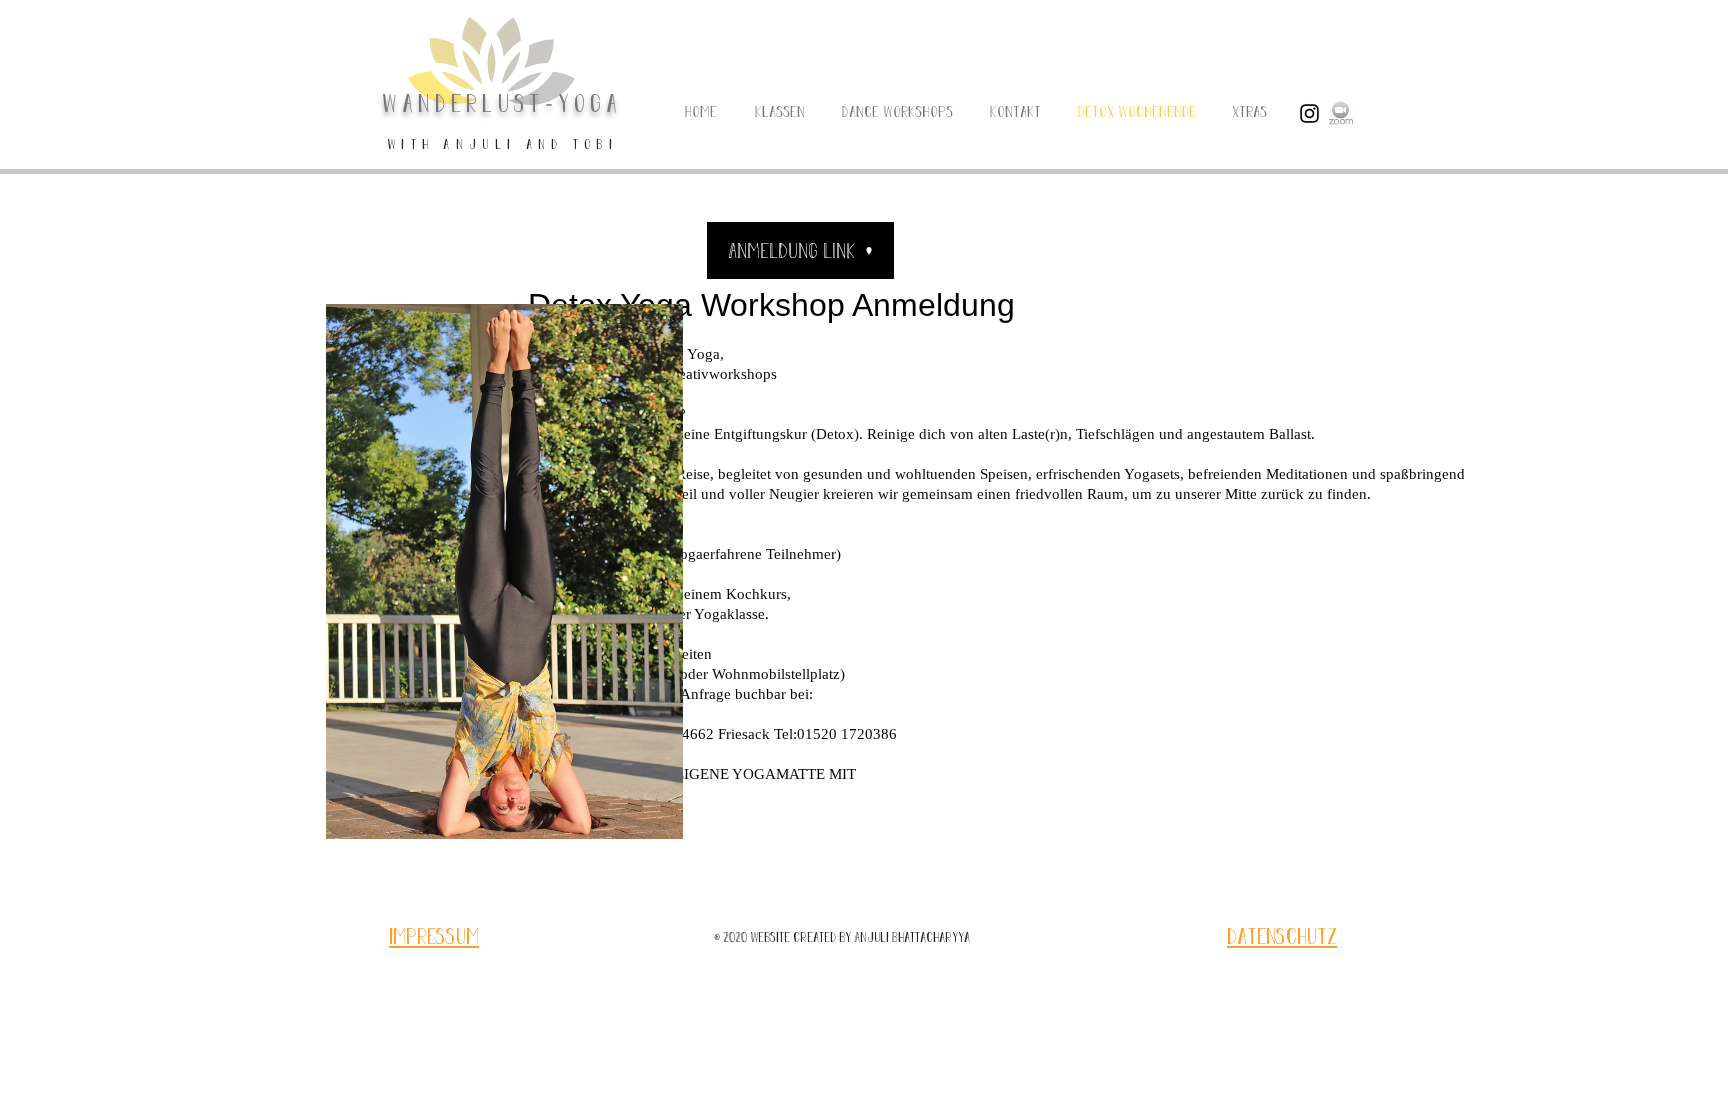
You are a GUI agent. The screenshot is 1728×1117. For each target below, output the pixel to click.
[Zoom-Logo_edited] (1341, 113)
